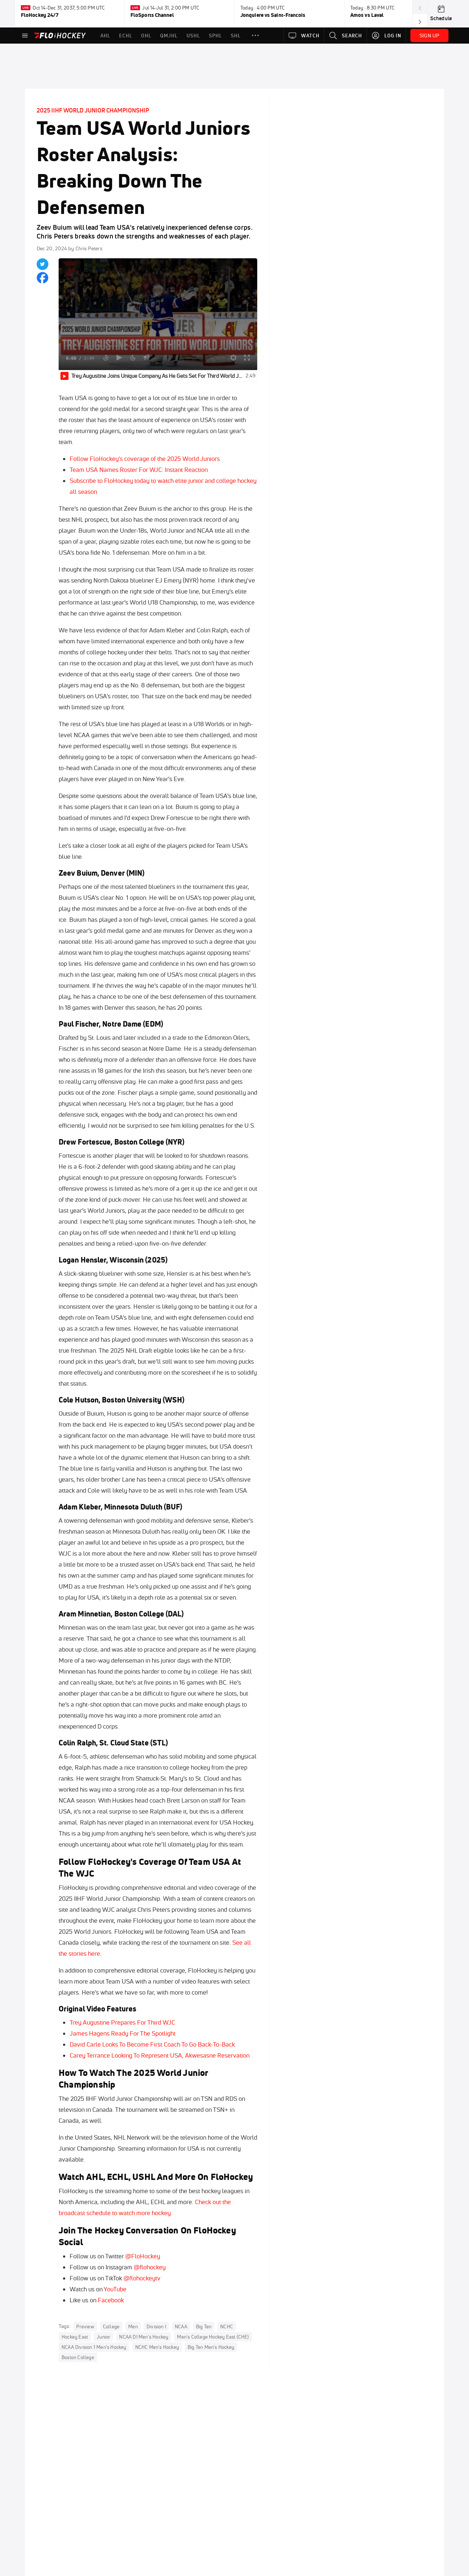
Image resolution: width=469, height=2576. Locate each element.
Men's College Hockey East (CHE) (213, 2337)
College (111, 2326)
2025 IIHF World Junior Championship (93, 110)
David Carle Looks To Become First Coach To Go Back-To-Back (152, 2044)
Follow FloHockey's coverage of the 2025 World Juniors (145, 459)
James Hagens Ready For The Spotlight (123, 2033)
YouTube (115, 2289)
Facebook (111, 2300)
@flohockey (150, 2267)
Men (133, 2326)
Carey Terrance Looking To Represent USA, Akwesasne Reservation (160, 2055)
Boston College (78, 2357)
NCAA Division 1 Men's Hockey (94, 2347)
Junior (104, 2337)
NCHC (227, 2326)
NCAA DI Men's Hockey (144, 2337)
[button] (255, 36)
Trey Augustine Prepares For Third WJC (122, 2022)
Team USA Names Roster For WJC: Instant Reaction (139, 470)
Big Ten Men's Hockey (211, 2347)
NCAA (181, 2326)
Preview (85, 2326)
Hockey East (75, 2337)
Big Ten (204, 2326)
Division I (156, 2326)
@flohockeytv (142, 2278)
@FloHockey (143, 2256)
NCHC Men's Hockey (157, 2347)
